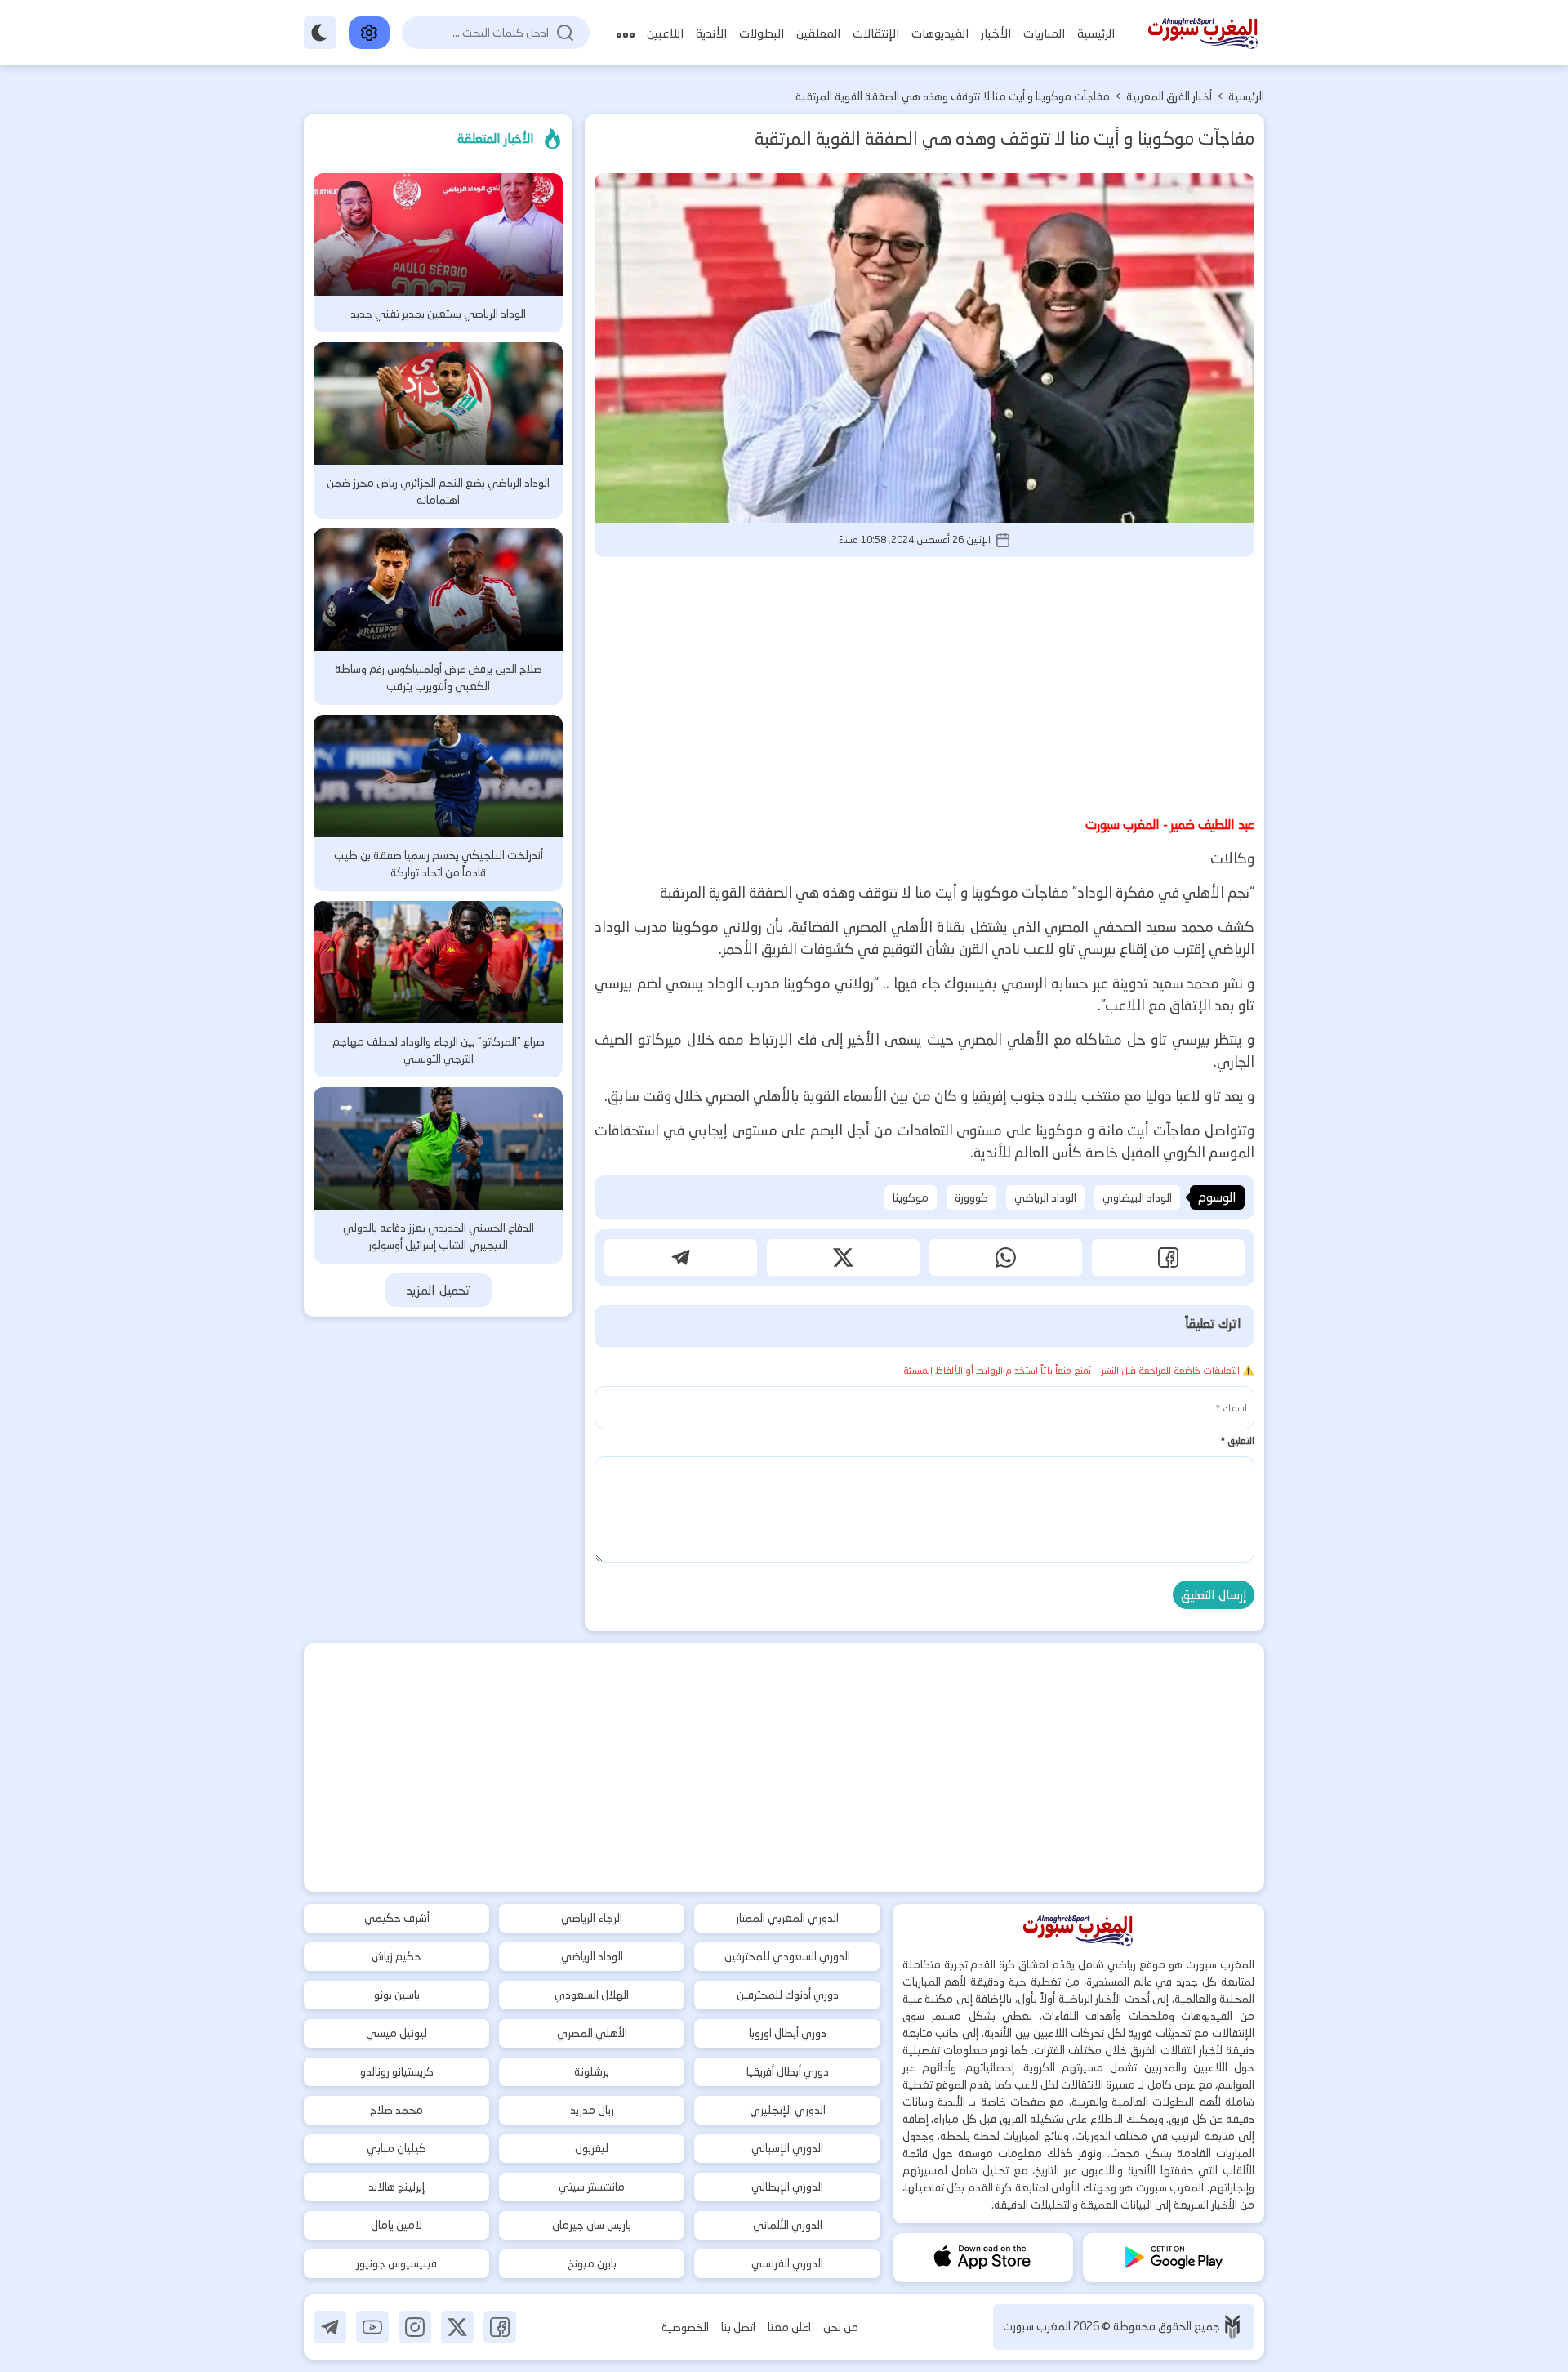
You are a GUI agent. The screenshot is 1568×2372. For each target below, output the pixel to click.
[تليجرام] (330, 2327)
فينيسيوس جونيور (396, 2263)
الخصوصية (685, 2327)
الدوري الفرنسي (787, 2263)
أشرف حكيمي (397, 1918)
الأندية (711, 33)
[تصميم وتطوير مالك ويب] (1232, 2327)
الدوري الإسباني (787, 2148)
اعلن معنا (789, 2327)
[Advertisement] (924, 684)
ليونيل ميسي (396, 2033)
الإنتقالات (876, 33)
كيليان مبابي (396, 2148)
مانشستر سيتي (592, 2187)
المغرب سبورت (1038, 2326)
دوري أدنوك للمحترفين (788, 1995)
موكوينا (911, 1197)
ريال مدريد (592, 2110)
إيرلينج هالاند (396, 2187)
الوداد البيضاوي (1137, 1197)
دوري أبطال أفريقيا (788, 2071)
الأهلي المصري (592, 2033)
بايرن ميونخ (592, 2263)
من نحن (841, 2327)
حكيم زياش (396, 1956)
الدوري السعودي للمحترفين (787, 1956)
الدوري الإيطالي (787, 2187)
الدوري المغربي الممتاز (787, 1918)
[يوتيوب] (372, 2327)
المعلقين (818, 33)
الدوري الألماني (788, 2225)
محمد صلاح (396, 2110)
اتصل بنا (738, 2327)
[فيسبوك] (500, 2327)
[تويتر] (457, 2327)
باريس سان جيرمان (592, 2225)
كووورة (971, 1197)
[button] (1168, 1257)
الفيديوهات (940, 33)
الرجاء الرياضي (592, 1918)
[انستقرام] (415, 2327)
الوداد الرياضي (1045, 1197)
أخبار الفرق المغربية (1169, 96)
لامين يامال (396, 2225)
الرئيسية (1096, 33)
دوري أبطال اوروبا (788, 2033)
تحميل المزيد (438, 1290)
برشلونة (592, 2071)
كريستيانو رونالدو (397, 2071)
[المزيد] (626, 33)
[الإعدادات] (369, 33)
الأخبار (996, 33)
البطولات (762, 33)
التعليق (1237, 1440)
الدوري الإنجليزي (788, 2110)
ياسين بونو (397, 1995)
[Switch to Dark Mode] (320, 33)
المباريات (1044, 33)
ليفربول (592, 2148)
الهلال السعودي (592, 1995)
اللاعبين (665, 33)
